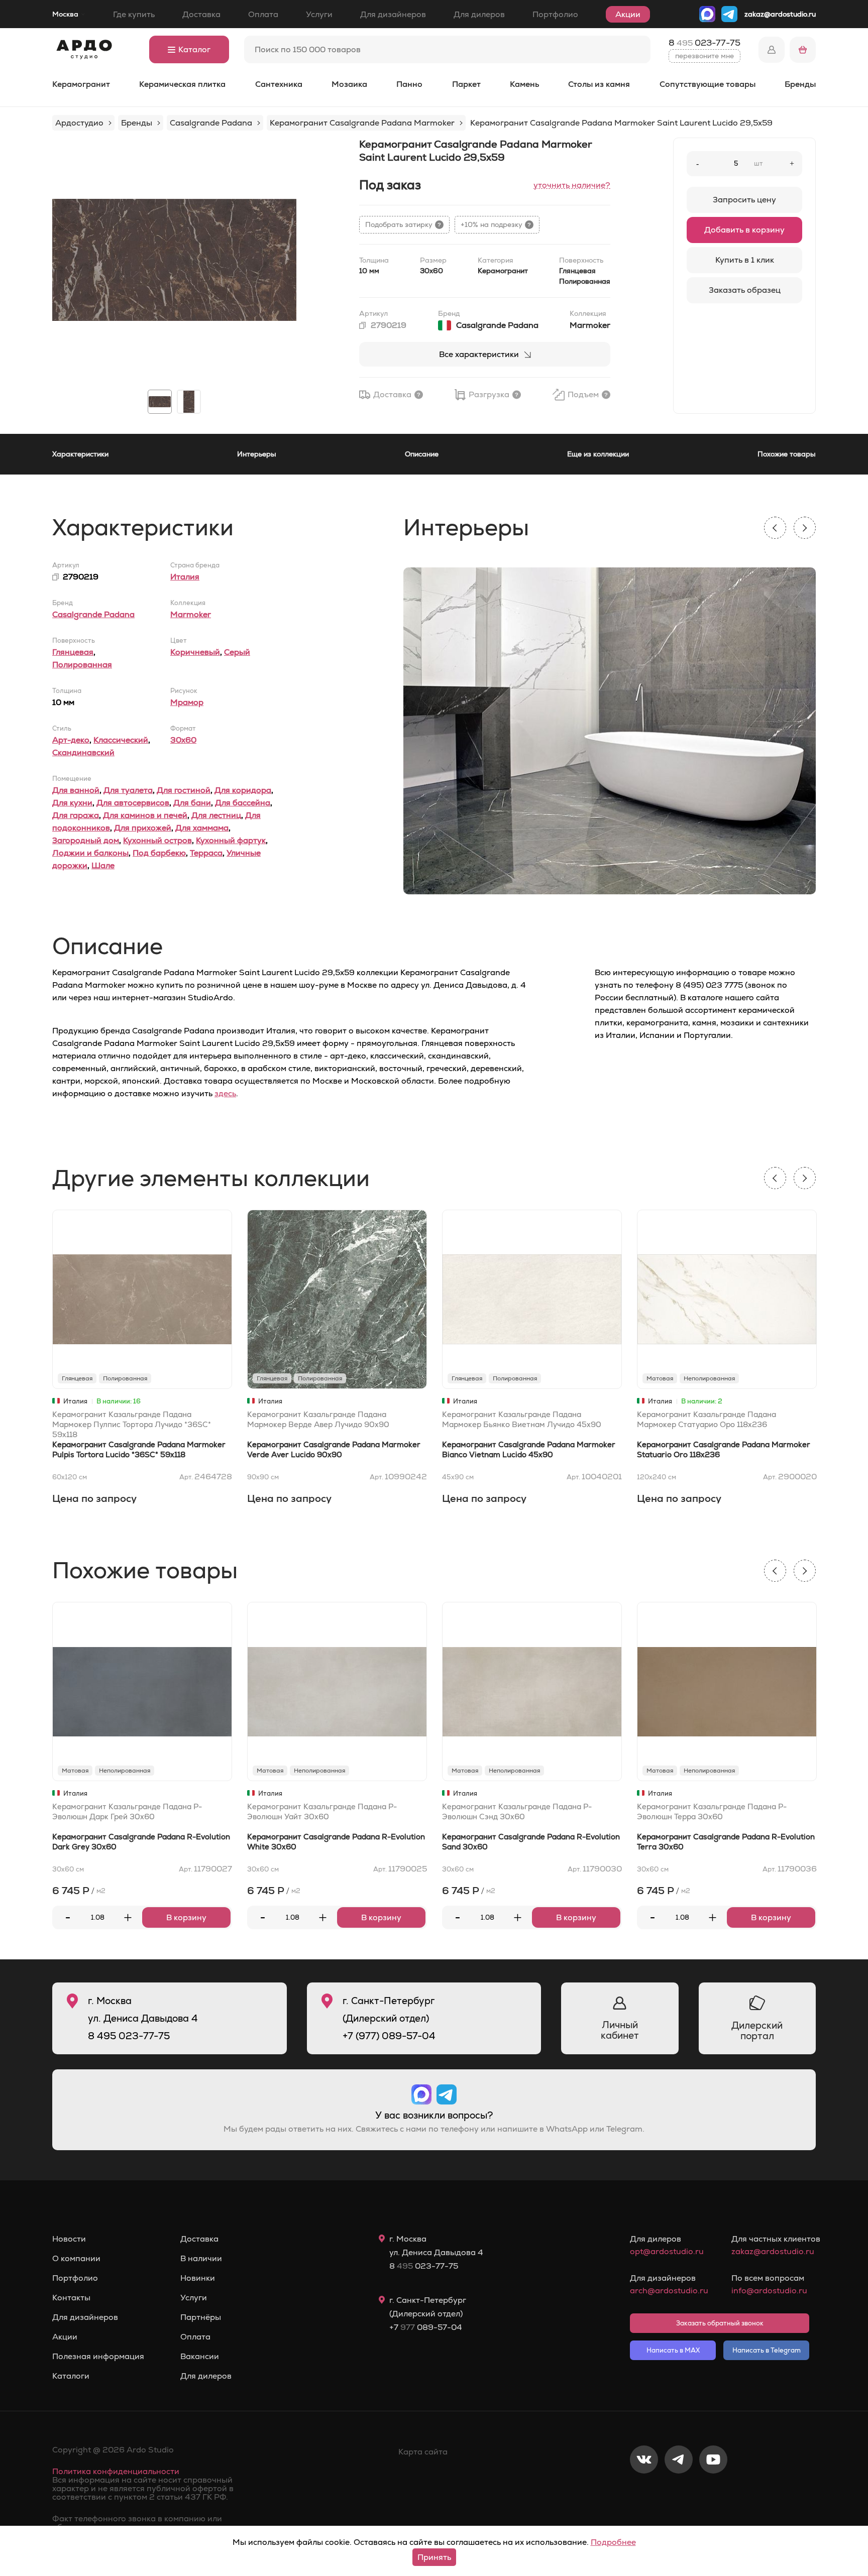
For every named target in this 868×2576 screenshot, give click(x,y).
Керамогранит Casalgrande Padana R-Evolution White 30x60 (336, 1842)
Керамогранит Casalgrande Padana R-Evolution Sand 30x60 (531, 1842)
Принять (434, 2557)
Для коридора (243, 790)
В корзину (186, 1917)
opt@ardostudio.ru (667, 2251)
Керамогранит (81, 84)
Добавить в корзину (744, 230)
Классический (121, 740)
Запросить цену (744, 200)
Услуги (319, 14)
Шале (103, 865)
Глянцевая (73, 652)
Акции (628, 14)
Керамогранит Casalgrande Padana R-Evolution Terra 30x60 (726, 1842)
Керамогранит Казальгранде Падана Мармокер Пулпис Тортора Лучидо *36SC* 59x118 (132, 1424)
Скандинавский (83, 752)
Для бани (192, 803)
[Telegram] (679, 2493)
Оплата (263, 14)
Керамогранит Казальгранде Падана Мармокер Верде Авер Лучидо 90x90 (318, 1419)
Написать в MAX (673, 2350)
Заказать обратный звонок (720, 2323)
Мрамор (187, 702)
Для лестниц (216, 815)
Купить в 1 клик (745, 260)
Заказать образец (745, 290)
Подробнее (613, 2542)
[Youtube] (713, 2493)
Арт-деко (71, 740)
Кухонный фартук (231, 840)
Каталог (194, 49)
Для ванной (76, 790)
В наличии (201, 2259)
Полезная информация (98, 2357)
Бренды (800, 84)
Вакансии (200, 2357)
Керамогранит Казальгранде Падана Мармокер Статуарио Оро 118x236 (707, 1419)
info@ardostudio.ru (769, 2291)
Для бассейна (243, 803)
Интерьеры (257, 454)
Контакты (71, 2298)
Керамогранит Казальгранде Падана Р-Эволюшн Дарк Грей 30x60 (127, 1811)
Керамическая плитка (182, 84)
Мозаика (349, 84)
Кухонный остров (157, 840)
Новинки (198, 2278)
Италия (185, 577)
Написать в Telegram (767, 2350)
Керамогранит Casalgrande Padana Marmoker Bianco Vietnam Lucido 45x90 (529, 1449)
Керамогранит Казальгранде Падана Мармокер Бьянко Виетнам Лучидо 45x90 (522, 1419)
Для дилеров (479, 14)
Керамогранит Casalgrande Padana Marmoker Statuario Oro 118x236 (724, 1449)
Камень (524, 84)
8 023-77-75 (704, 43)
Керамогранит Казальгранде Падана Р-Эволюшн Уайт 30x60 (322, 1811)
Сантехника (279, 84)
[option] (174, 260)
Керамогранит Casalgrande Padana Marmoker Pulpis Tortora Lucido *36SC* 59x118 (139, 1449)
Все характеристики (479, 354)
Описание (422, 454)
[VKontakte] (644, 2493)
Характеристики (80, 454)
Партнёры (201, 2317)
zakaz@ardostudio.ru (780, 14)
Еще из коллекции (598, 454)
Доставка (201, 14)
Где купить (134, 14)
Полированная (82, 665)
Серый (237, 652)
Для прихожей (143, 828)
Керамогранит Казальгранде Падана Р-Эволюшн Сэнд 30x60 (517, 1811)
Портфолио (555, 14)
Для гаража (76, 815)
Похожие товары (787, 454)
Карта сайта (423, 2452)
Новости (69, 2239)
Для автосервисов (133, 803)
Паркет (466, 84)
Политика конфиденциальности (116, 2471)
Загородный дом (86, 840)
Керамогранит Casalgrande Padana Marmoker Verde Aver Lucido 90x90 (334, 1449)
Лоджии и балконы (90, 853)
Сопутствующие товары (708, 84)
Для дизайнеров (393, 14)
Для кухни (72, 803)
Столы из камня (599, 84)
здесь (225, 1093)
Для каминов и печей (145, 815)
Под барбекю (159, 853)
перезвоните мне (704, 56)
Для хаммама (202, 828)
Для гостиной (184, 790)
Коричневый (195, 652)
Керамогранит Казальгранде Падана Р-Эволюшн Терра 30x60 (712, 1811)
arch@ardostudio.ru (669, 2291)
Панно (409, 84)
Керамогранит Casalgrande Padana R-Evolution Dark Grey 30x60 (141, 1842)
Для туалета (128, 790)
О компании (76, 2259)
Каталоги (71, 2376)
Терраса (206, 853)
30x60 (183, 740)
